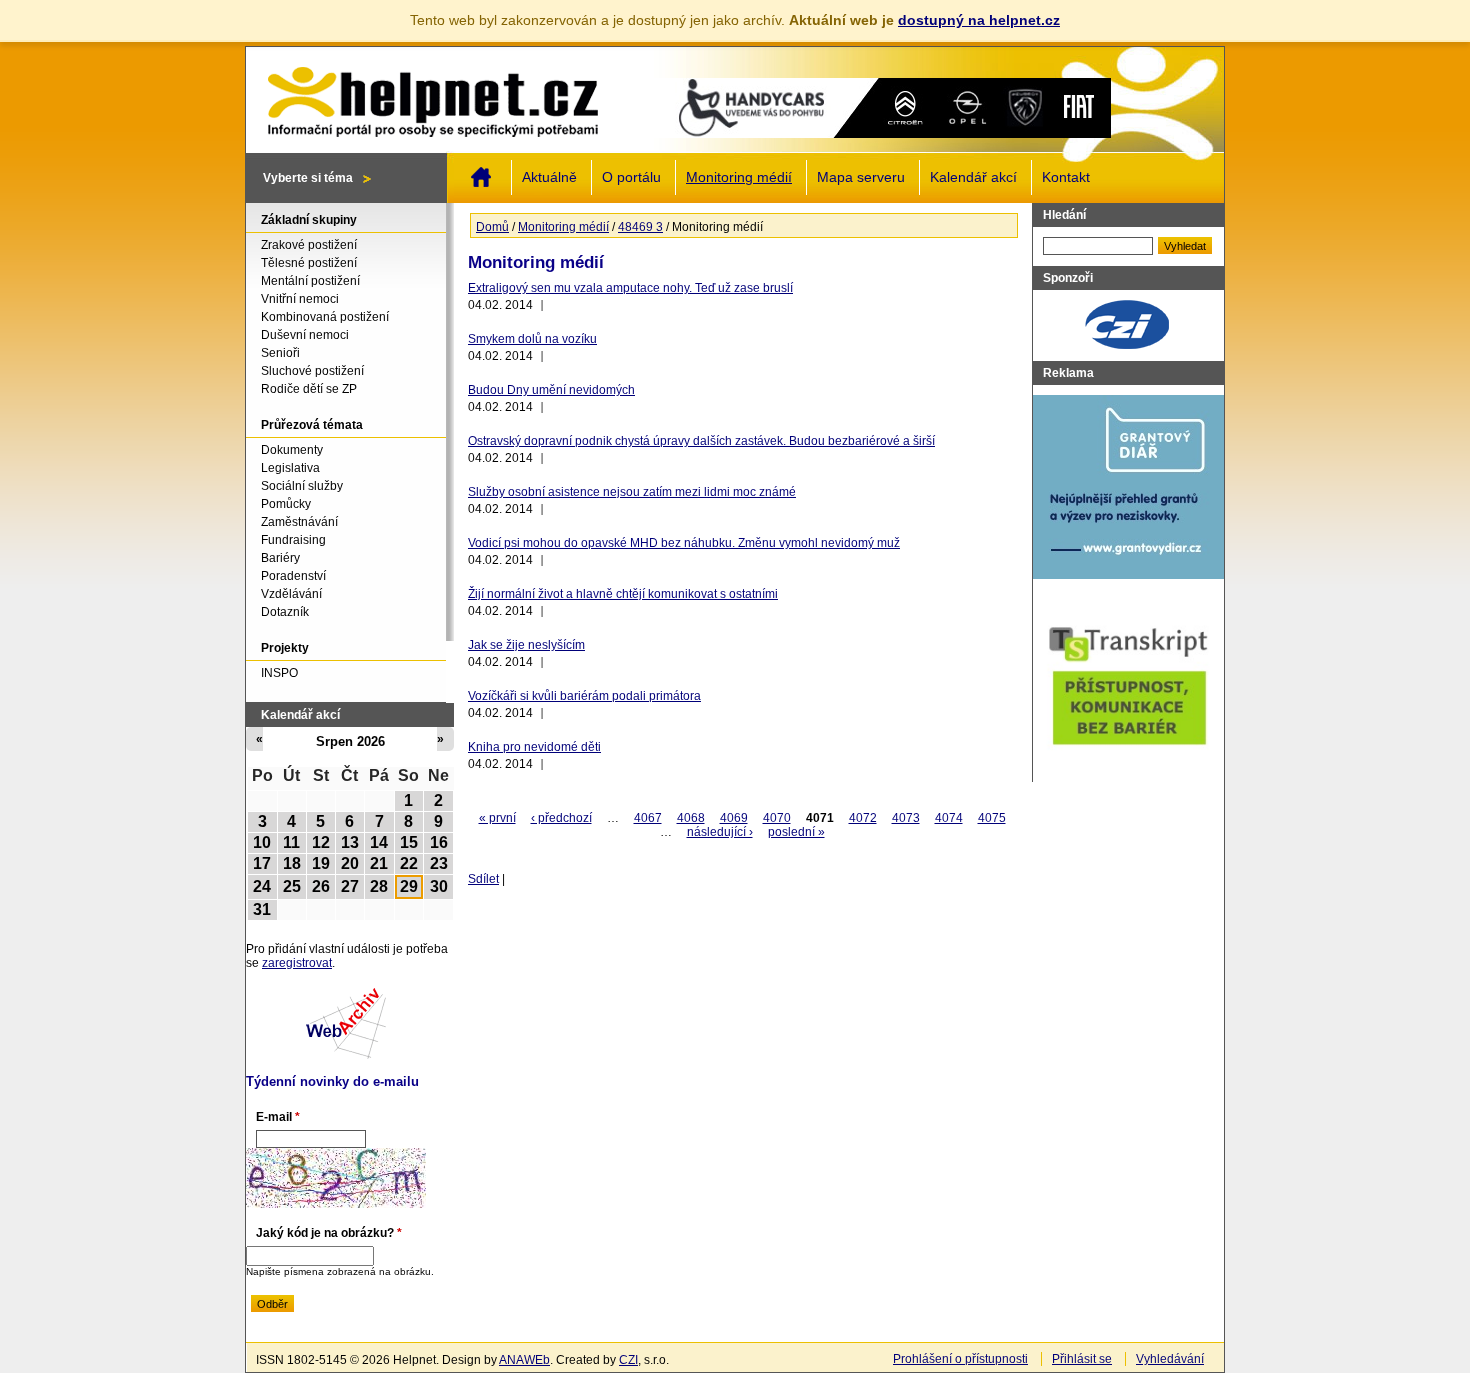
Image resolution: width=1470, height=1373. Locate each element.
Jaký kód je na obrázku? (329, 1233)
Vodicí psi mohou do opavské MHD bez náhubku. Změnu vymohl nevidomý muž (684, 543)
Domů (481, 177)
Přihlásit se (1082, 1359)
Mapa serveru (861, 177)
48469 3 (640, 227)
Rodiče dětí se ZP (309, 389)
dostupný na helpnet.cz (979, 20)
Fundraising (293, 540)
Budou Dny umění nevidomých (551, 390)
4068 (691, 818)
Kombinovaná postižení (325, 317)
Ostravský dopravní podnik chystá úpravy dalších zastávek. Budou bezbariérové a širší (701, 441)
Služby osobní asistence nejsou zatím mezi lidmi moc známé (632, 492)
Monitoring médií (739, 177)
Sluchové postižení (312, 371)
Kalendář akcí (973, 177)
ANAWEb (524, 1360)
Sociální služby (302, 486)
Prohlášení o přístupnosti (960, 1359)
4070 (777, 818)
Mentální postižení (310, 281)
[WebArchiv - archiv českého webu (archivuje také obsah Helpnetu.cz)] (346, 1055)
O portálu (631, 177)
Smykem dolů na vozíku (532, 339)
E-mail (278, 1117)
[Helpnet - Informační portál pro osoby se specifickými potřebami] (432, 97)
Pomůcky (286, 504)
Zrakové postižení (309, 245)
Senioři (280, 353)
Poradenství (293, 576)
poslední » (796, 832)
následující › (720, 832)
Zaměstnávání (299, 522)
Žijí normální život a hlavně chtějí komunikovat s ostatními (623, 594)
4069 (734, 818)
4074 (949, 818)
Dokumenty (292, 450)
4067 (648, 818)
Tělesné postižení (309, 263)
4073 (906, 818)
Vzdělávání (291, 594)
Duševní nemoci (305, 335)
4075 (992, 818)
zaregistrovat (297, 963)
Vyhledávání (1170, 1359)
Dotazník (285, 612)
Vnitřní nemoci (300, 299)
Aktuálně (549, 177)
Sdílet (483, 879)
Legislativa (290, 468)
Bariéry (280, 558)
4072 (863, 818)
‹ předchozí (561, 818)
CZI (628, 1360)
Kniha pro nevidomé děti (534, 747)
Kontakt (1066, 177)
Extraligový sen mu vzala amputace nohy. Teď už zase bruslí (630, 288)
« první (497, 818)
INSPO (279, 673)
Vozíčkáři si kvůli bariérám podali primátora (584, 696)
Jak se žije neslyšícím (526, 645)
